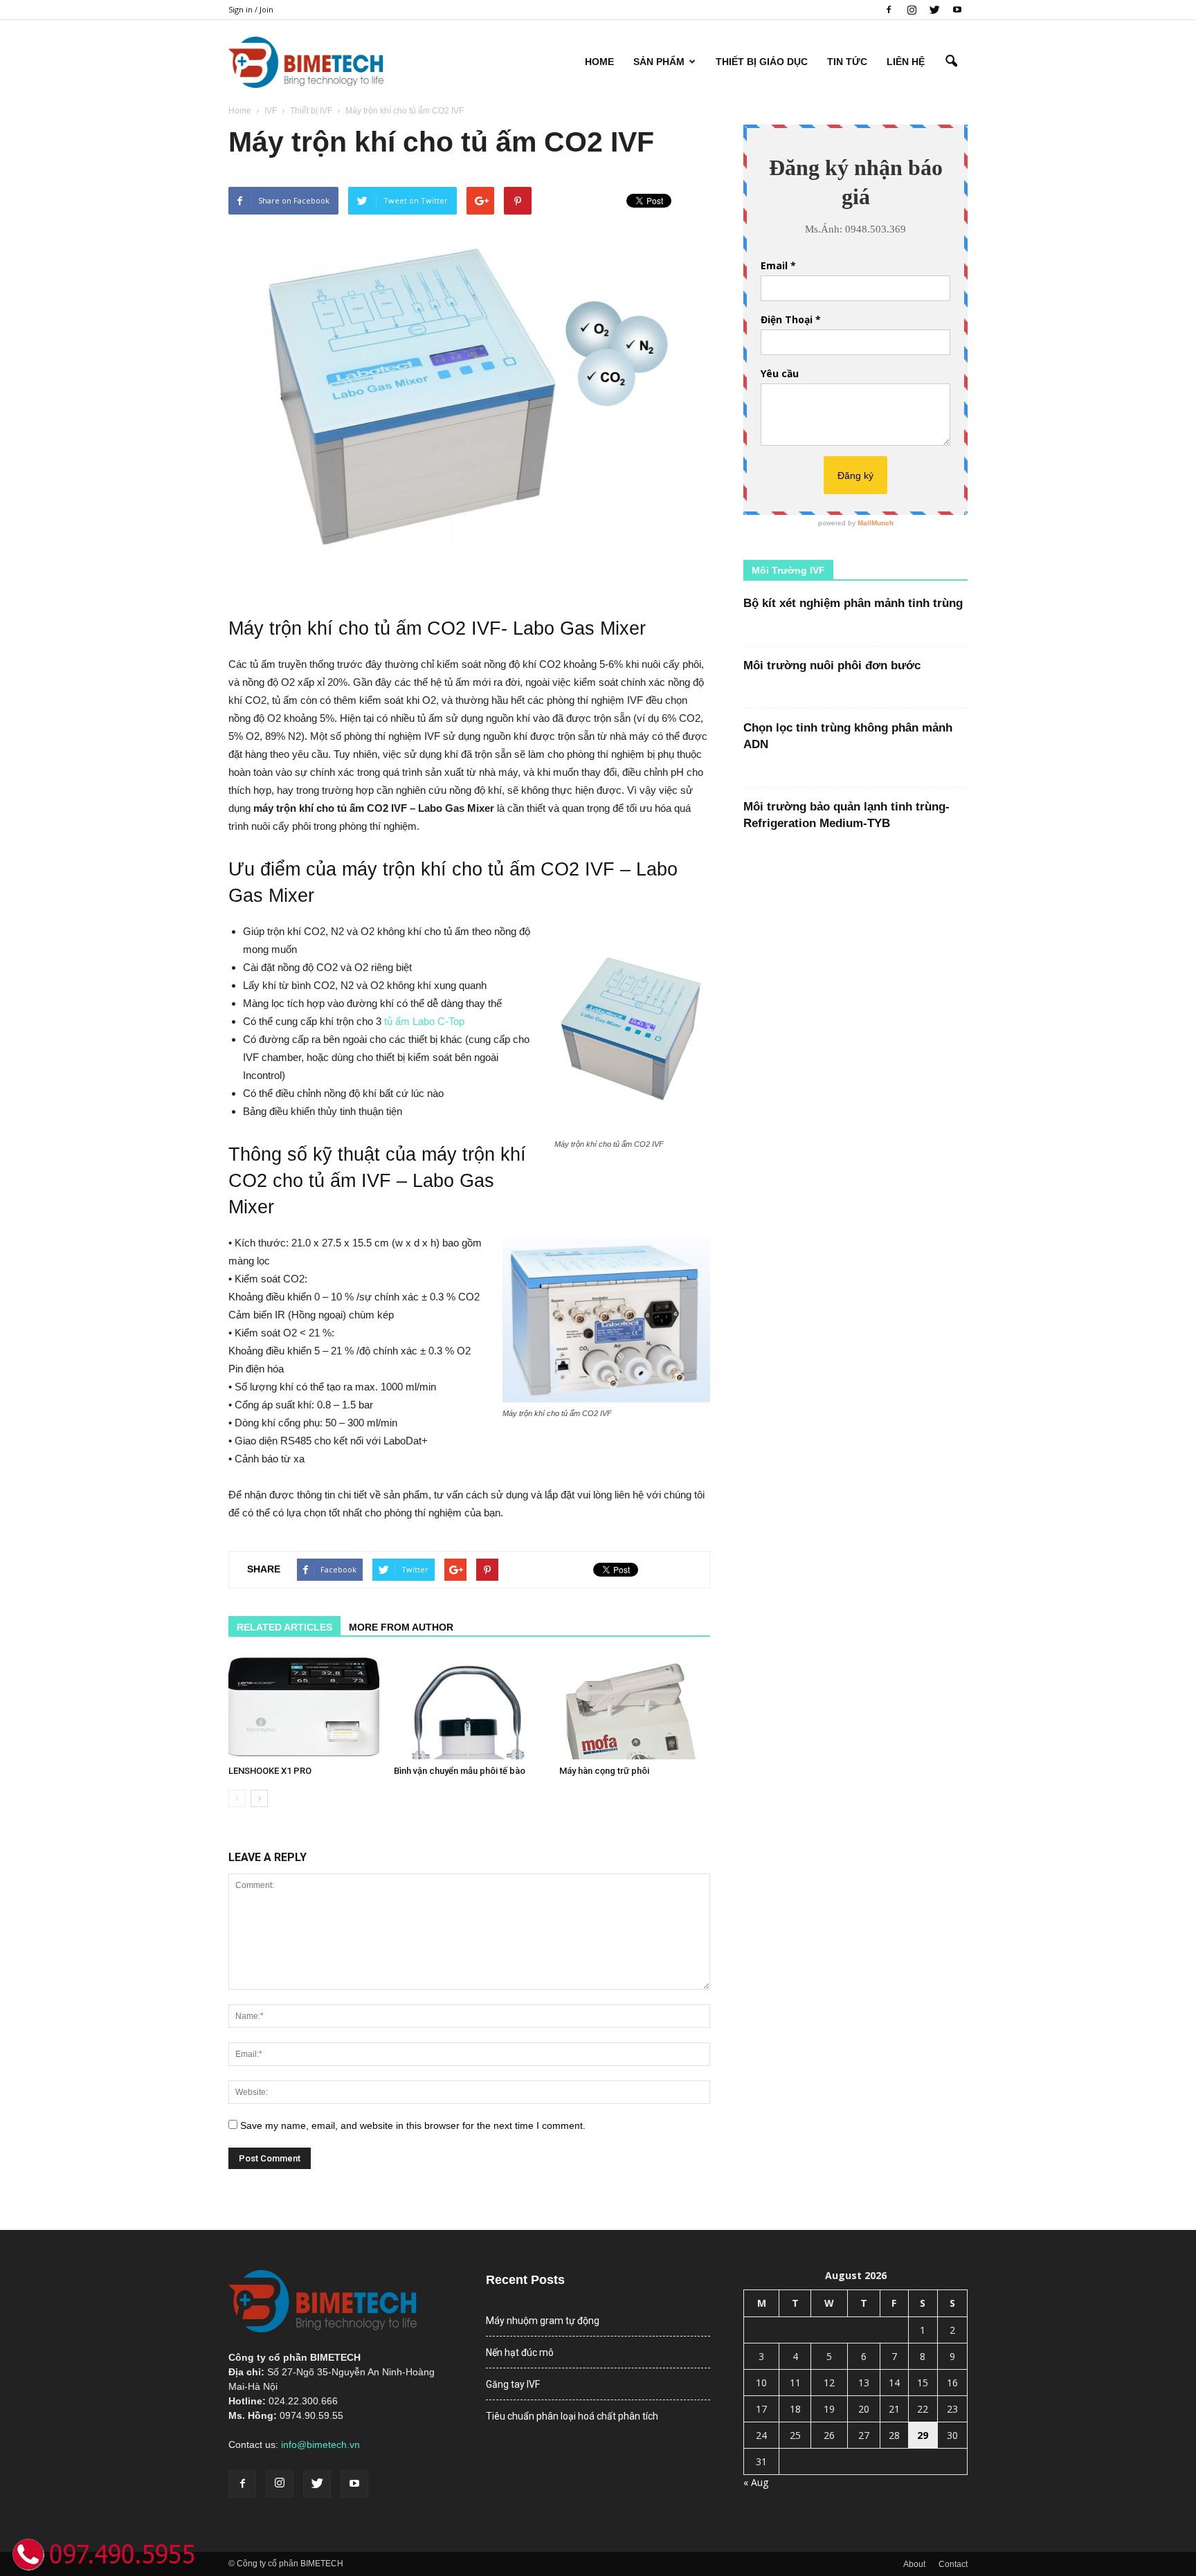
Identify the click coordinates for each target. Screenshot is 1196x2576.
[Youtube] (957, 10)
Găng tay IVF (513, 2384)
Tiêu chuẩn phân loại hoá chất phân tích (572, 2416)
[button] (951, 62)
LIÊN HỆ (906, 62)
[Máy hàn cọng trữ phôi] (635, 1707)
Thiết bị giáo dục (762, 62)
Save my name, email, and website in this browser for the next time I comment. (413, 2125)
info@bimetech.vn (320, 2445)
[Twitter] (934, 10)
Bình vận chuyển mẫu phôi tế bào (460, 1771)
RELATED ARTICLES (284, 1627)
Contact (953, 2564)
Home (599, 62)
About (914, 2564)
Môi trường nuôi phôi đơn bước (832, 665)
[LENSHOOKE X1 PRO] (304, 1707)
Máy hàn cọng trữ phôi (604, 1771)
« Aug (756, 2482)
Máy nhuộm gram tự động (543, 2321)
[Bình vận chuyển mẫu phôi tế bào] (469, 1707)
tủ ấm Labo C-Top (424, 1021)
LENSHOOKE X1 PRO (270, 1771)
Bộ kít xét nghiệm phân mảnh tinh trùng (853, 603)
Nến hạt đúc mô (520, 2352)
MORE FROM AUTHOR (401, 1627)
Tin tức (847, 62)
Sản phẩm (659, 62)
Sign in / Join (251, 9)
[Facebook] (889, 10)
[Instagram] (912, 10)
